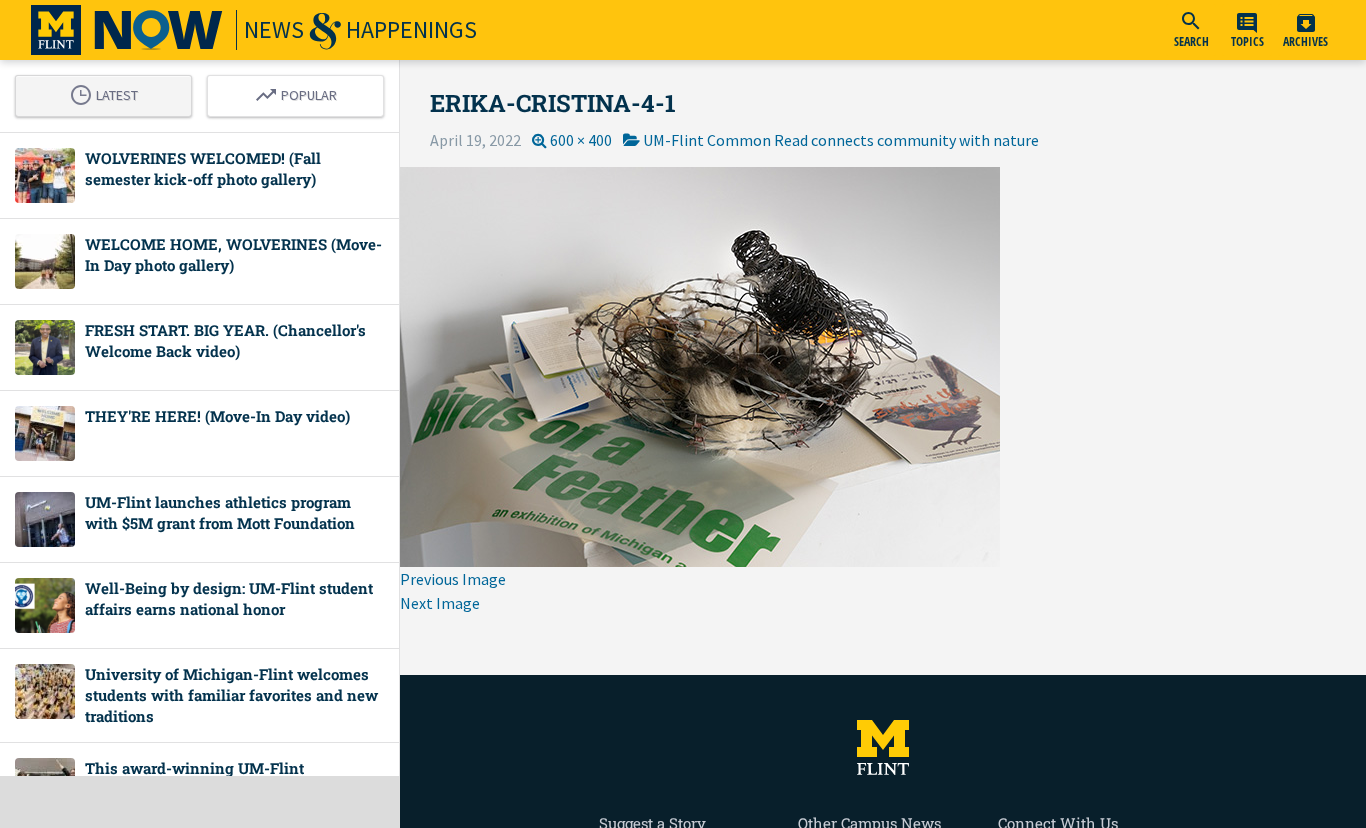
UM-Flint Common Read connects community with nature (841, 140)
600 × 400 (581, 140)
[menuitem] (1191, 30)
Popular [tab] (301, 92)
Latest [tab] (109, 92)
